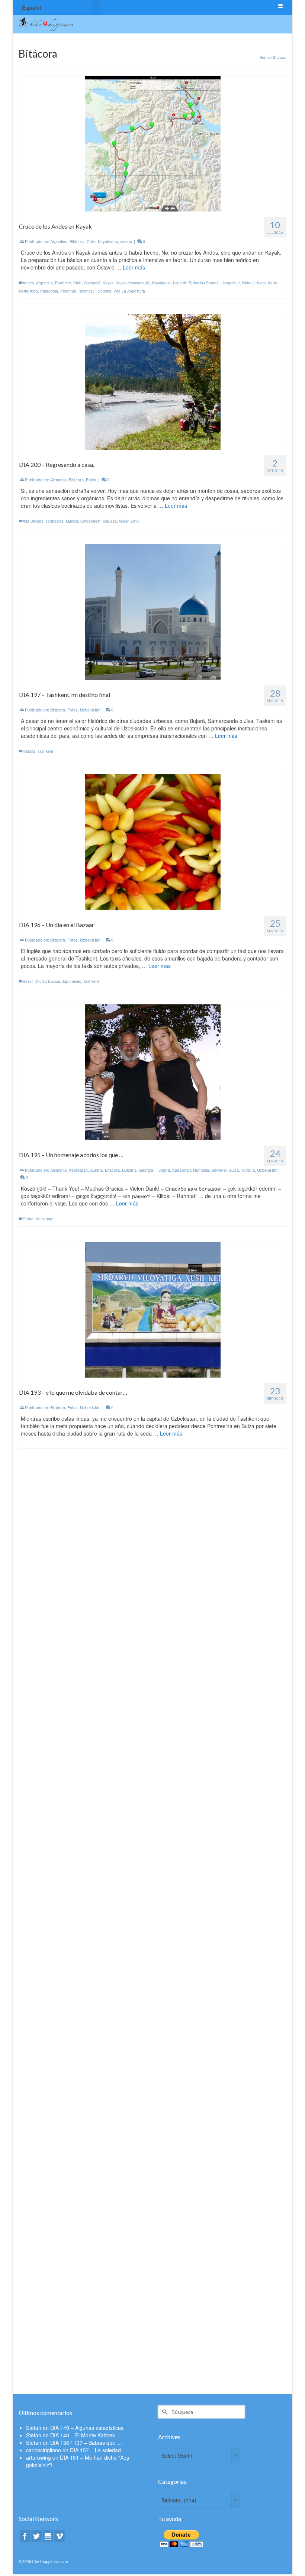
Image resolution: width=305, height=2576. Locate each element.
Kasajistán (182, 1170)
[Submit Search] (164, 2412)
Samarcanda (49, 1911)
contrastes (55, 521)
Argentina (59, 241)
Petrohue (68, 291)
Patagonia (49, 291)
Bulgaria (129, 1170)
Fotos (91, 480)
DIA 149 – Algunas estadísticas (87, 2428)
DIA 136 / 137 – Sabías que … (86, 2443)
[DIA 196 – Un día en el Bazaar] (153, 841)
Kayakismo (108, 241)
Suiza (234, 1170)
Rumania (201, 1170)
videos (126, 241)
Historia (29, 751)
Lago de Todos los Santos (196, 283)
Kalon (81, 2372)
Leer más (134, 267)
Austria (96, 1170)
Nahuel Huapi (254, 283)
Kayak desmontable (133, 283)
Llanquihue (230, 283)
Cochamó (92, 283)
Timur (66, 1911)
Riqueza (110, 521)
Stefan (34, 2428)
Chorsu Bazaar (47, 981)
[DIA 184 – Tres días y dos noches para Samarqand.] (153, 2001)
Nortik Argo (28, 291)
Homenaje (44, 1219)
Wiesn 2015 (129, 521)
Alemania (58, 480)
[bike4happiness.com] (118, 24)
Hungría (163, 1170)
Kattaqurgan (47, 2141)
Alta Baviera (33, 521)
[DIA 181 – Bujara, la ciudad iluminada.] (153, 2231)
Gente (28, 1219)
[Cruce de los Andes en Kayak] (153, 143)
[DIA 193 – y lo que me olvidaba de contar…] (153, 1309)
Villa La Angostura (129, 291)
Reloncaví (87, 291)
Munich (72, 521)
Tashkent (45, 751)
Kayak (108, 283)
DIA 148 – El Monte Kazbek (83, 2435)
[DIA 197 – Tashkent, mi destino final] (153, 611)
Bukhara (43, 2372)
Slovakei (219, 1170)
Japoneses (72, 981)
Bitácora (77, 241)
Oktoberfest (90, 521)
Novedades (231, 1640)
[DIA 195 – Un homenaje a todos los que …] (153, 1071)
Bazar (28, 981)
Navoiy (65, 2141)
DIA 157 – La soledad (95, 2450)
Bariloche (63, 283)
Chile (91, 241)
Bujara (28, 2141)
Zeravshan (118, 2141)
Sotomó (105, 291)
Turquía (248, 1170)
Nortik (273, 283)
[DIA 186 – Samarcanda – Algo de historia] (153, 1771)
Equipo (145, 1640)
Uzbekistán (90, 710)
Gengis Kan (63, 2372)
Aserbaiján (78, 1170)
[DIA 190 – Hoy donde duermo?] (153, 1542)
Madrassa (96, 2372)
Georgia (146, 1170)
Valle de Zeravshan (90, 2141)
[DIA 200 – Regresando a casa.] (153, 381)
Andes (28, 283)
